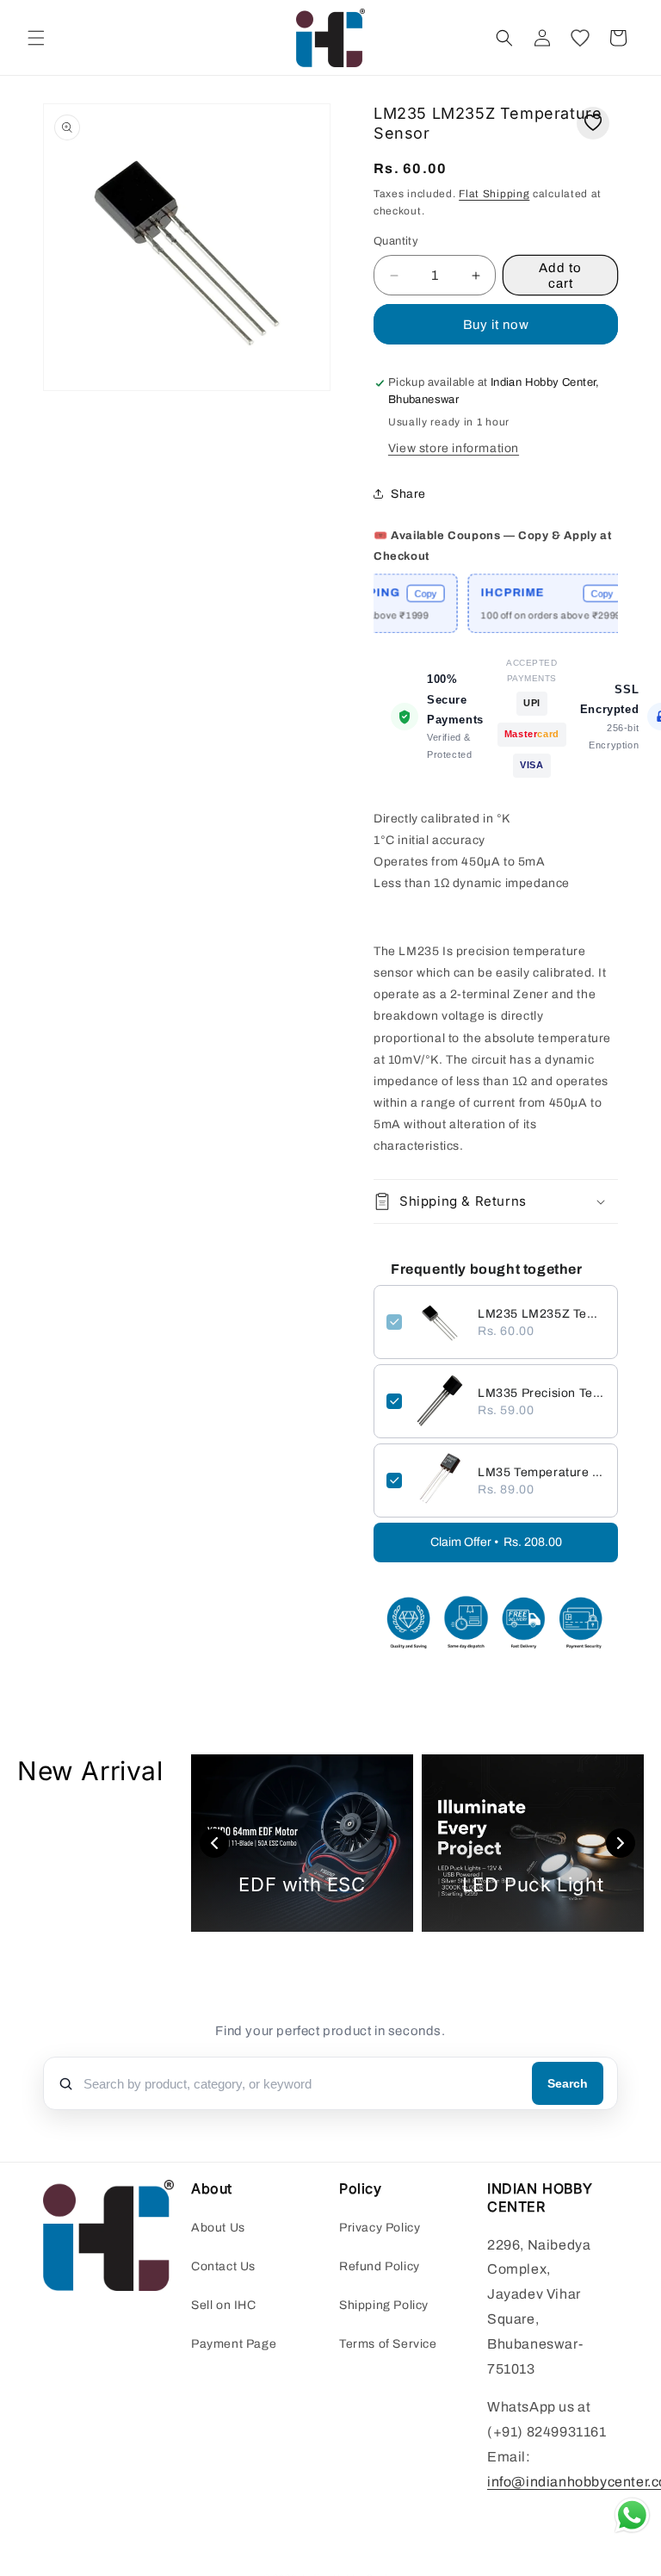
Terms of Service (388, 2344)
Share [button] (408, 494)
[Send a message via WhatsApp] (632, 2515)
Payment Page (234, 2344)
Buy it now (496, 325)
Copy (403, 593)
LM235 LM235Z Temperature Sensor (541, 1314)
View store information (454, 448)
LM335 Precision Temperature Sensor (541, 1393)
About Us (218, 2228)
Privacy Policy (380, 2228)
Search (568, 2083)
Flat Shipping (494, 194)
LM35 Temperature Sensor (541, 1472)
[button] (36, 38)
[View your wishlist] (580, 38)
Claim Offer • (496, 1542)
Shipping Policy (384, 2305)
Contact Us (223, 2266)
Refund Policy (380, 2266)
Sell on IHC (224, 2305)
